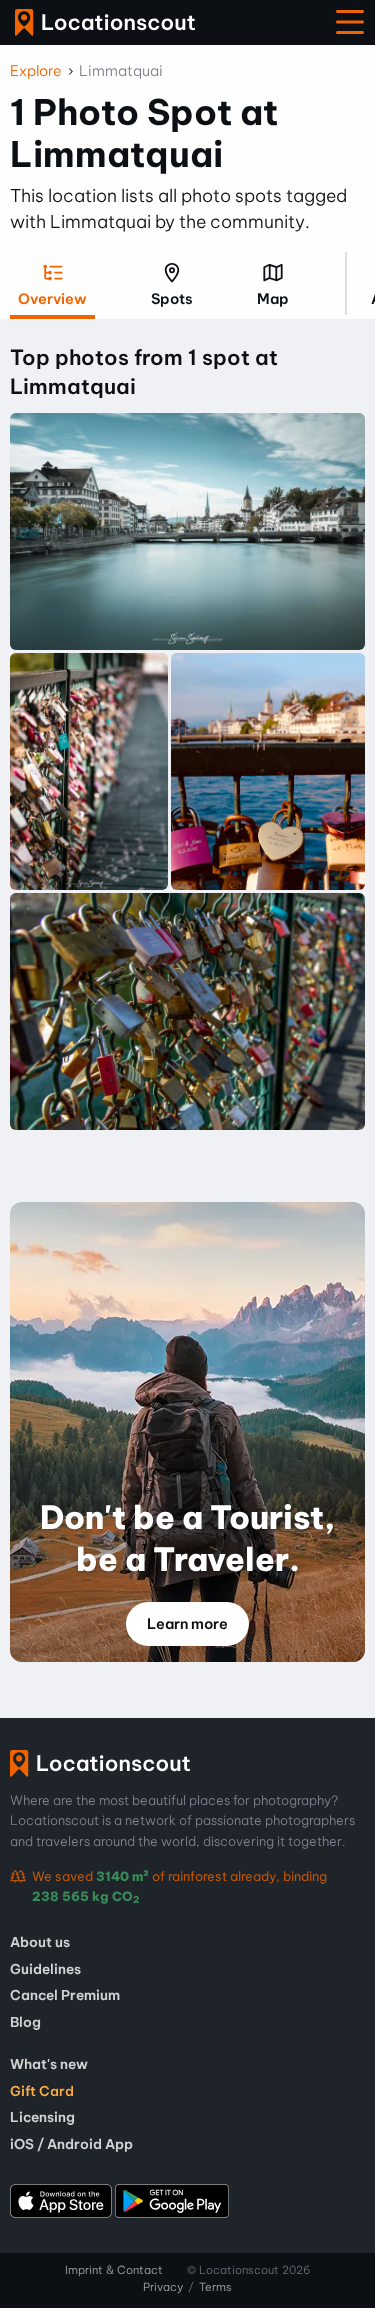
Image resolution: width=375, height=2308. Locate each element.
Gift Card (42, 2091)
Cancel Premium (65, 1995)
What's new (49, 2064)
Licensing (42, 2117)
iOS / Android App (71, 2144)
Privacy (163, 2287)
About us (40, 1942)
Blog (25, 2022)
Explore (36, 71)
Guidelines (45, 1969)
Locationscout (105, 22)
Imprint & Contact (114, 2270)
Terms (215, 2287)
